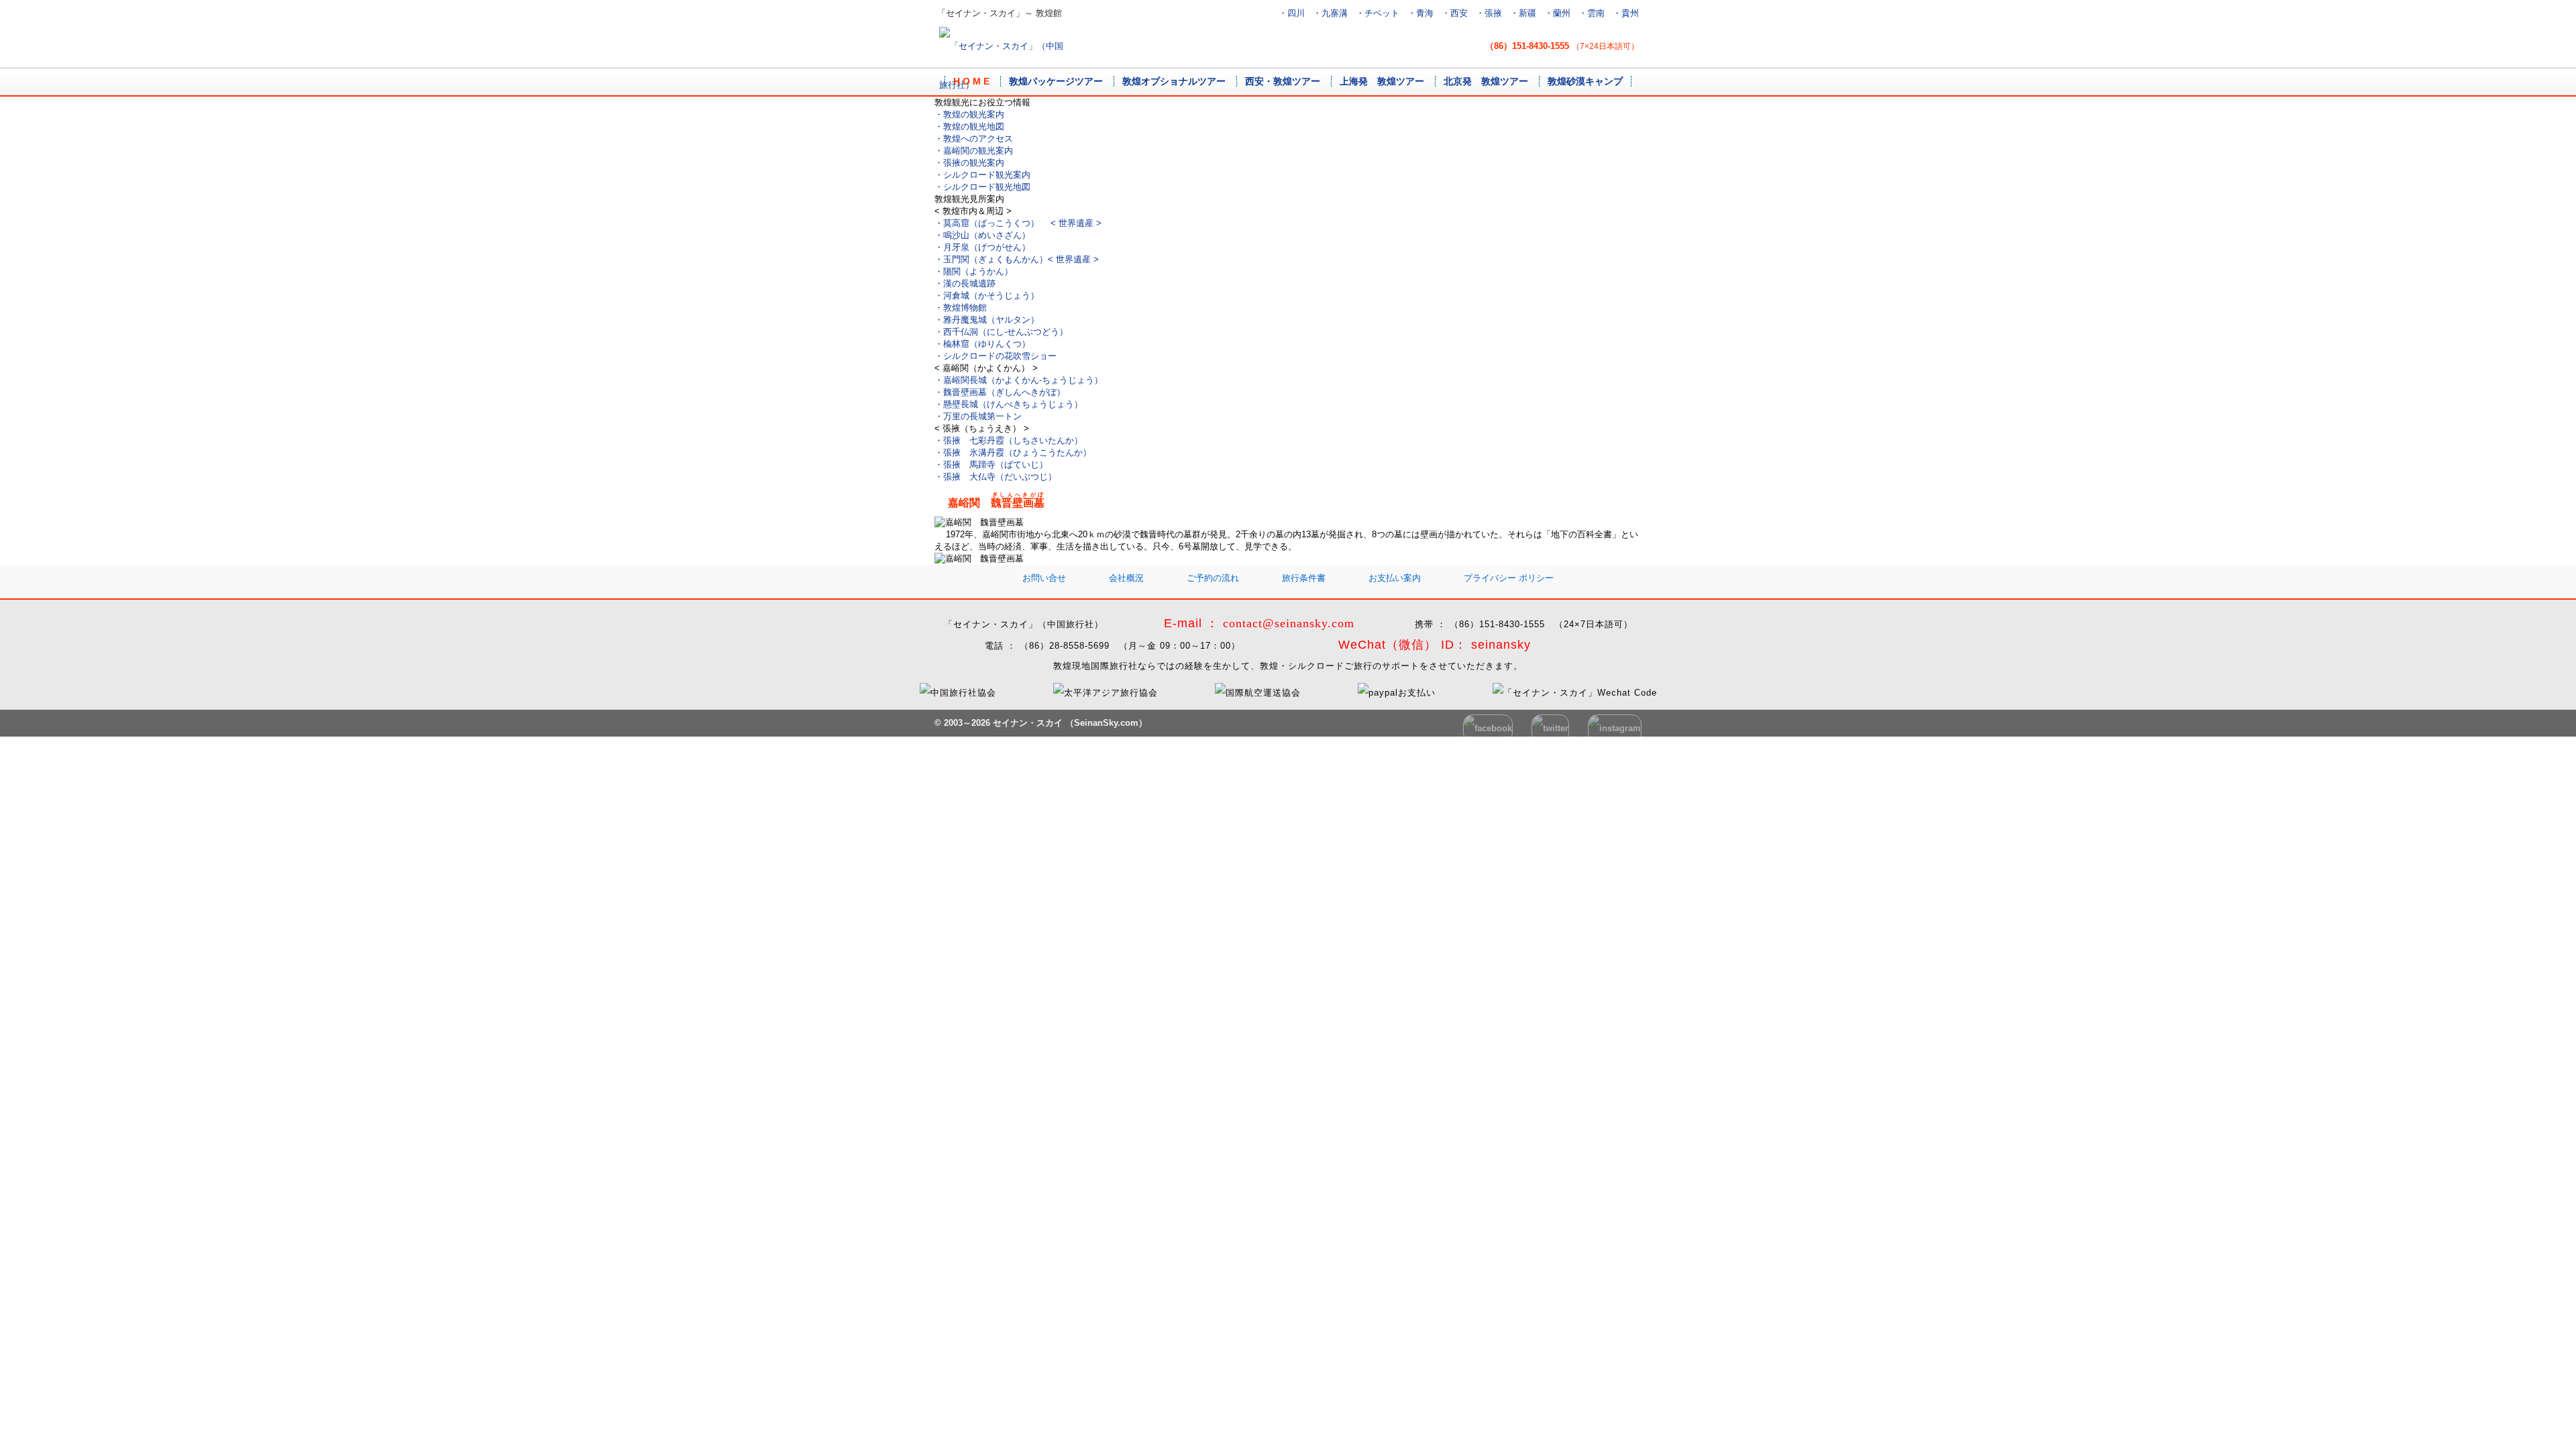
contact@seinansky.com (1289, 623)
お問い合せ (1044, 578)
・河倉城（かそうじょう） (987, 296)
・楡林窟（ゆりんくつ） (982, 344)
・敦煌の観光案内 (969, 114)
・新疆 (1523, 13)
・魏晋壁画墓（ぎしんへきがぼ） (1000, 392)
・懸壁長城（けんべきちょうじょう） (1009, 404)
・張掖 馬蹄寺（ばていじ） (991, 465)
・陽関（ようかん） (974, 271)
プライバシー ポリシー (1509, 578)
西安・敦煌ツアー (1283, 81)
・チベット (1378, 13)
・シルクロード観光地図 (982, 187)
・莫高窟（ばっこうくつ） (1018, 223)
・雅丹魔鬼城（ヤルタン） (987, 320)
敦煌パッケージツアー (1056, 81)
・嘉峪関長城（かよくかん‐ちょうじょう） (1019, 380)
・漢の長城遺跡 (965, 283)
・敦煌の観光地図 (969, 126)
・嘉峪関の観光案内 (974, 151)
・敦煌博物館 (961, 308)
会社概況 (1126, 578)
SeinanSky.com (1106, 723)
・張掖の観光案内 (969, 163)
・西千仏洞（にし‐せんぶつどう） (1001, 332)
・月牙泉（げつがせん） (982, 247)
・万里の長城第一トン (978, 416)
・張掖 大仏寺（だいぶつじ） (996, 477)
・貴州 (1626, 13)
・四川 (1292, 13)
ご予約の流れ (1213, 578)
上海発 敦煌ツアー (1382, 81)
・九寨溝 (1330, 13)
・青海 (1420, 13)
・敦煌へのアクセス (974, 139)
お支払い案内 (1395, 578)
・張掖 (1489, 13)
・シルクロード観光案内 (982, 175)
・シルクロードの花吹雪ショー (996, 356)
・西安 (1455, 13)
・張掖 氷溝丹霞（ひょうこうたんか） (1013, 452)
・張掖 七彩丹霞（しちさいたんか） (1009, 440)
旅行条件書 (1304, 578)
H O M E (971, 81)
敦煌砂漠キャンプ (1585, 81)
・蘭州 (1557, 13)
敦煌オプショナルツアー (1174, 81)
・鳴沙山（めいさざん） (982, 235)
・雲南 (1592, 13)
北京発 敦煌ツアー (1486, 81)
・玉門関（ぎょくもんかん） (1017, 259)
